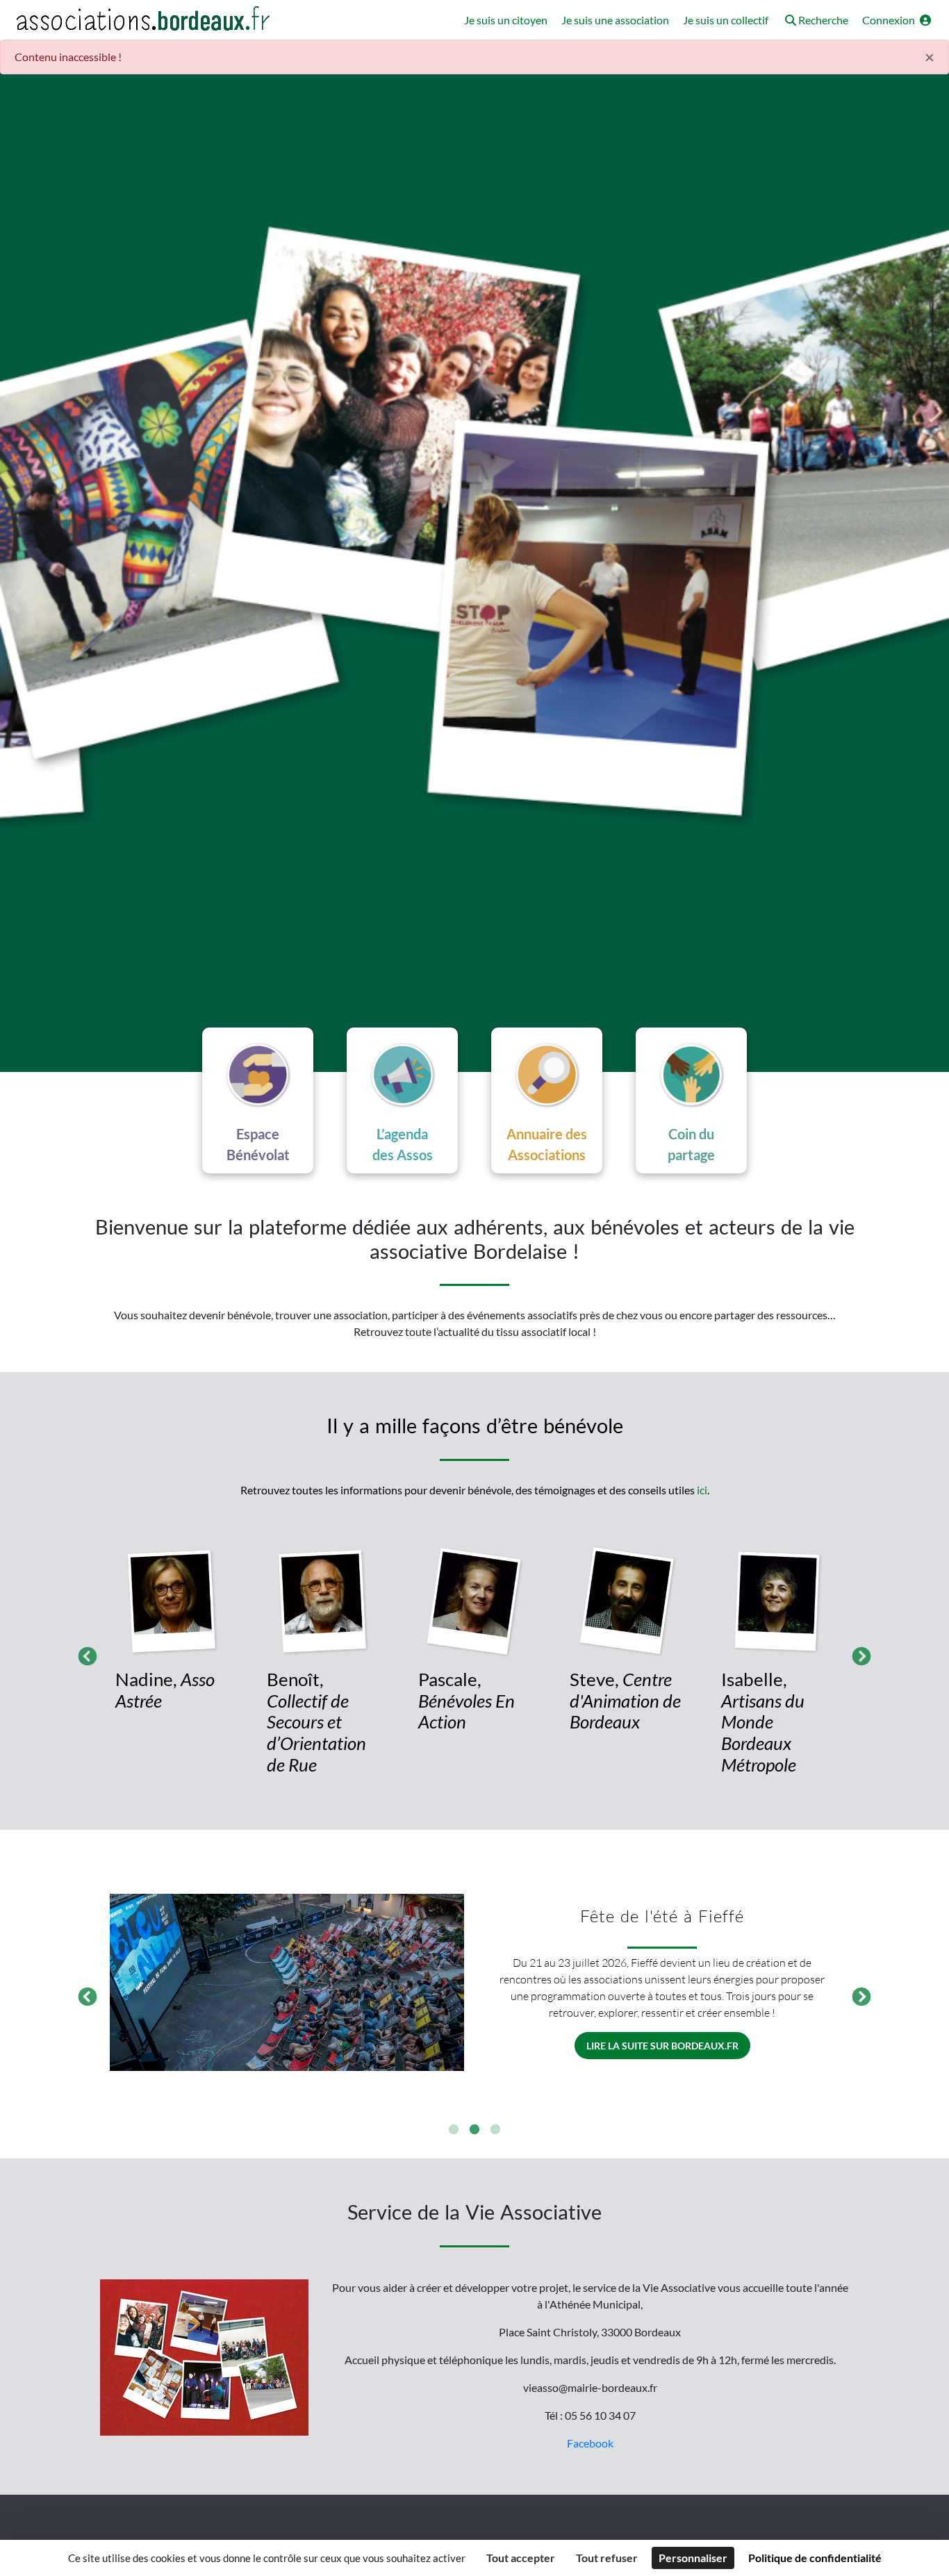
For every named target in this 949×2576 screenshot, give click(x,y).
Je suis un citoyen (506, 20)
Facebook (590, 2443)
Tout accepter (521, 2558)
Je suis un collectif (726, 20)
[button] (815, 21)
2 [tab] (474, 2130)
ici (702, 1490)
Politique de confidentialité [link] (815, 2558)
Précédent (84, 1653)
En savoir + (662, 2046)
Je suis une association (615, 20)
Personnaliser (693, 2558)
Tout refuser (607, 2558)
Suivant (858, 1653)
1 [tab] (454, 2130)
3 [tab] (495, 2130)
